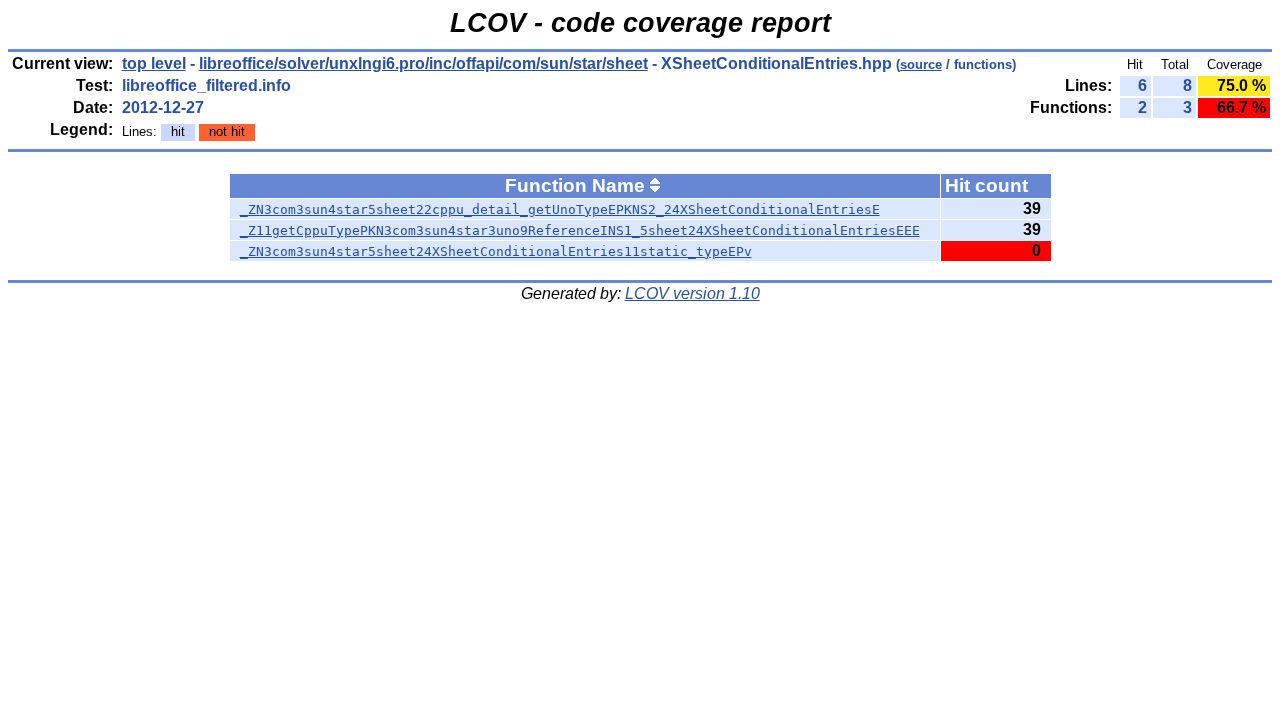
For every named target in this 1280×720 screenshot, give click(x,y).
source (921, 64)
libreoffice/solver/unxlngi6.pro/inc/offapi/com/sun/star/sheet (423, 63)
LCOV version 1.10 (692, 293)
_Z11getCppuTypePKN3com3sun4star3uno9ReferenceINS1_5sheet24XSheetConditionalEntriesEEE (580, 230)
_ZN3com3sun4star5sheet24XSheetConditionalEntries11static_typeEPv (496, 251)
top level (154, 63)
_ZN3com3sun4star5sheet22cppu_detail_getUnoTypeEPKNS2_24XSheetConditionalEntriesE (560, 209)
